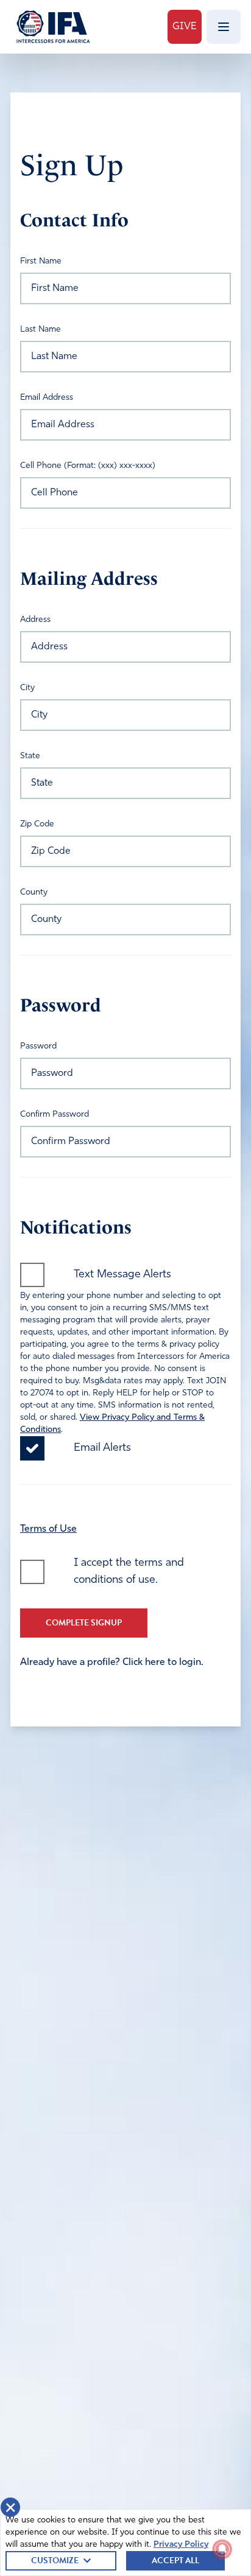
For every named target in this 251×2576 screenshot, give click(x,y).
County (34, 892)
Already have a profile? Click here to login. (112, 1663)
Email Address (47, 398)
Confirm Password (55, 1115)
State (30, 756)
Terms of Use (48, 1529)
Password (38, 1046)
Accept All (175, 2560)
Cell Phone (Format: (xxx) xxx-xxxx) (88, 466)
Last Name (41, 330)
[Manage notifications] (222, 2549)
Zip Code (37, 824)
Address (35, 620)
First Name (41, 261)
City (27, 688)
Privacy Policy (181, 2545)
